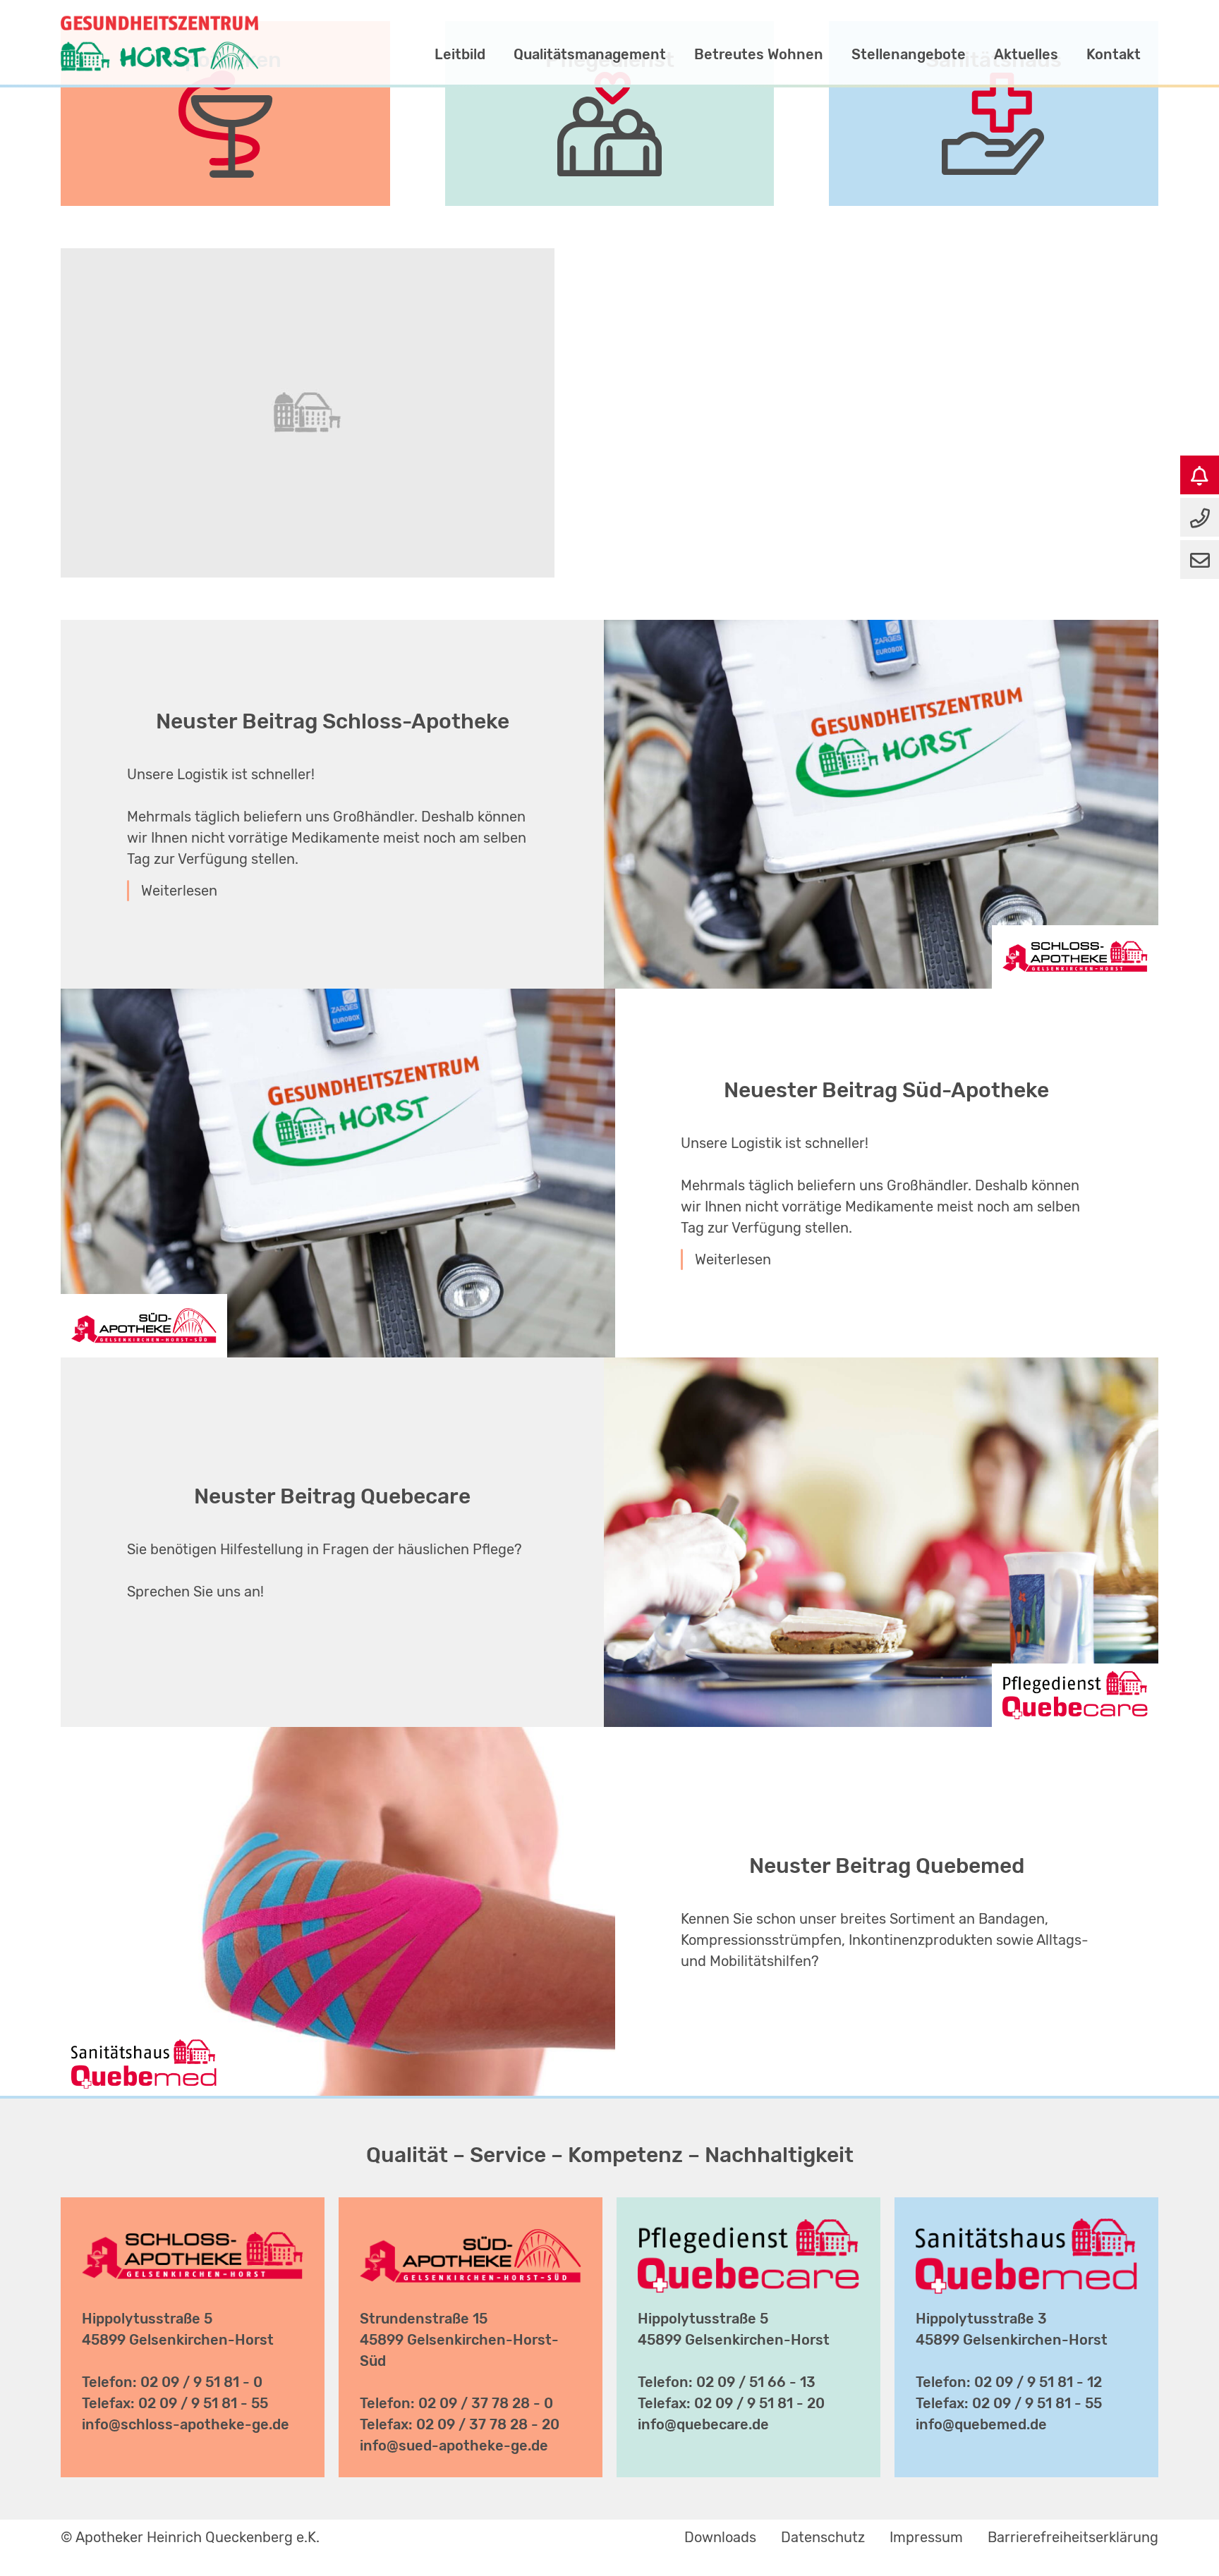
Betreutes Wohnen (759, 54)
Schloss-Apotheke (873, 33)
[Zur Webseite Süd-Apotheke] (470, 2229)
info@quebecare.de (703, 2424)
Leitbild (460, 54)
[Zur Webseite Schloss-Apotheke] (192, 2229)
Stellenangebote (909, 54)
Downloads (720, 2537)
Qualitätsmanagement (590, 54)
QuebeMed (1105, 33)
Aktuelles (1026, 54)
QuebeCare (1003, 33)
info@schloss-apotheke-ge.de (186, 2424)
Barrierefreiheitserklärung (1073, 2537)
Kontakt (1114, 54)
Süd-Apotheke (731, 33)
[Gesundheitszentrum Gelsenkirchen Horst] (159, 18)
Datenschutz (823, 2537)
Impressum (926, 2537)
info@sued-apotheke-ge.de (454, 2446)
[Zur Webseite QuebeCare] (748, 2229)
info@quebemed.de (981, 2424)
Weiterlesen (179, 891)
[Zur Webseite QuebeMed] (1026, 2229)
